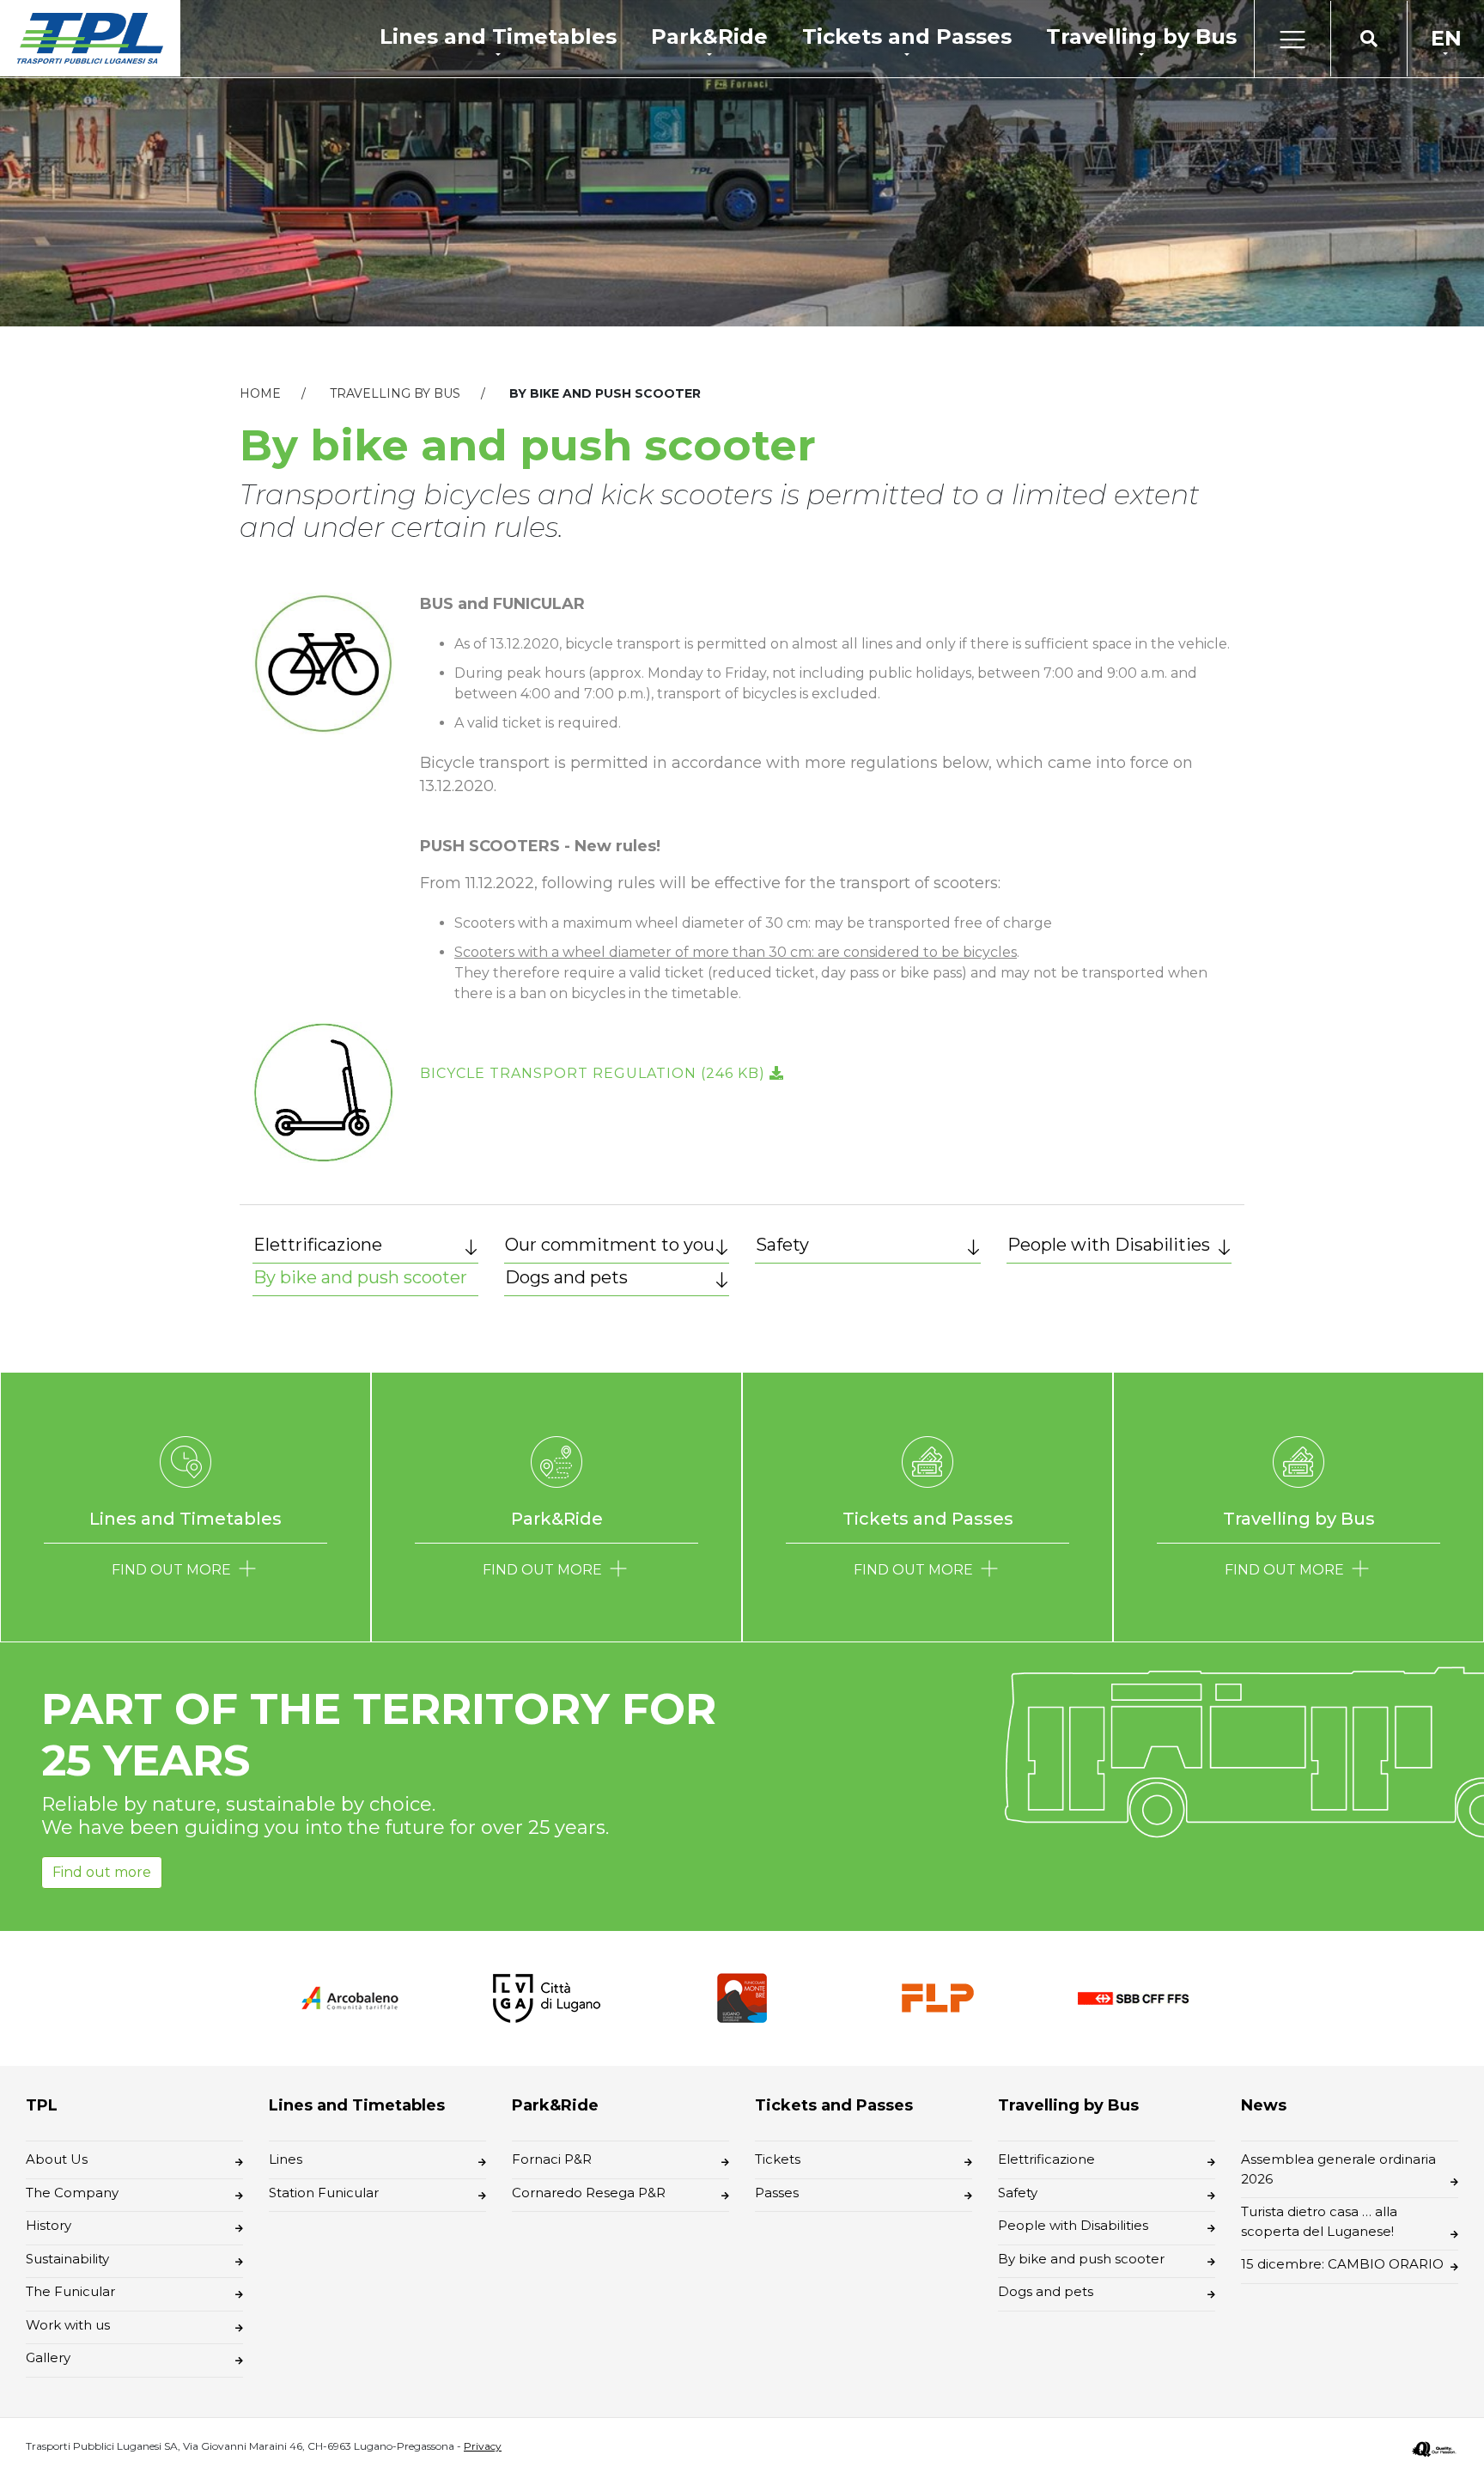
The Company (72, 2193)
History (49, 2225)
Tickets (778, 2159)
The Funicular (70, 2291)
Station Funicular (324, 2193)
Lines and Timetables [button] (498, 37)
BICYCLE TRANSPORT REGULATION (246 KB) (595, 1073)
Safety (782, 1245)
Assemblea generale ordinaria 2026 (1338, 2169)
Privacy (483, 2446)
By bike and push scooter (360, 1277)
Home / (283, 393)
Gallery (48, 2357)
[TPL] (90, 38)
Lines (286, 2159)
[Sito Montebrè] (742, 1997)
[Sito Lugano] (546, 1997)
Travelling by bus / (418, 393)
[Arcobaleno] (350, 1998)
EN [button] (1446, 38)
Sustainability (67, 2259)
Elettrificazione (318, 1245)
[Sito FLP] (938, 1997)
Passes (777, 2193)
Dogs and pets (566, 1277)
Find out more (102, 1872)
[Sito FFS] (1134, 1998)
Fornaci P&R (552, 2159)
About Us (57, 2159)
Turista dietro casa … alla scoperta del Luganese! (1319, 2221)
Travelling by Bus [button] (1141, 37)
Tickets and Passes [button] (907, 37)
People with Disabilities (1109, 1245)
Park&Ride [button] (709, 37)
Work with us (68, 2325)
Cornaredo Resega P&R (589, 2193)
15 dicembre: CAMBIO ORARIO (1342, 2264)
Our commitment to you (610, 1245)
